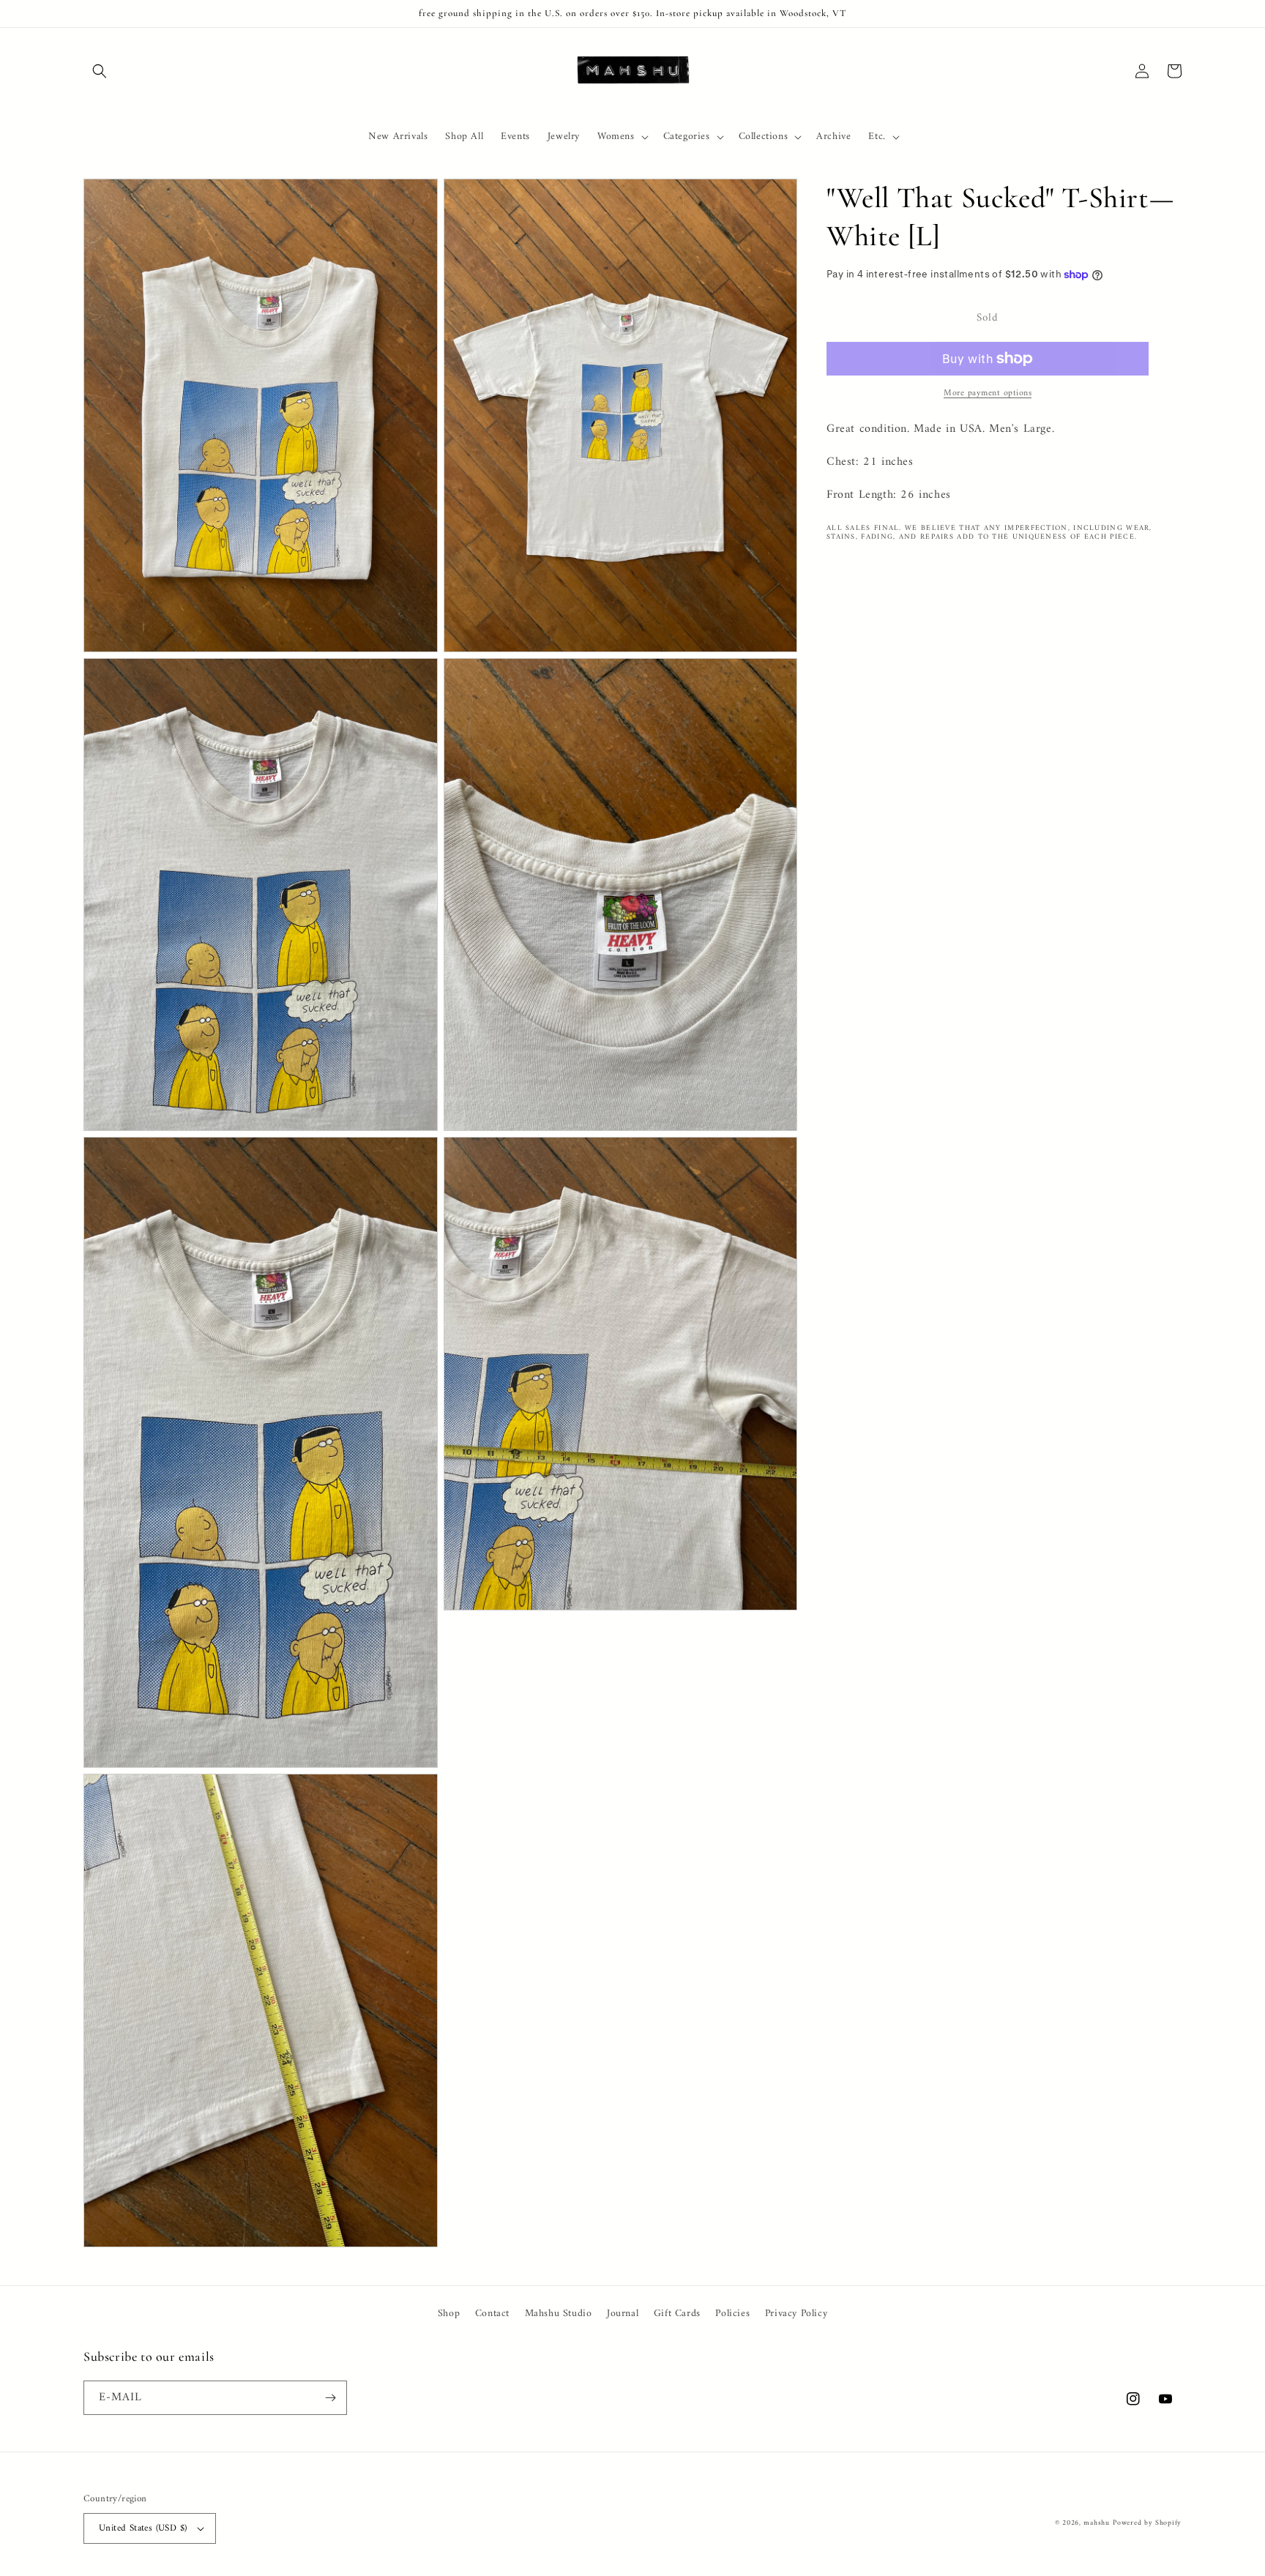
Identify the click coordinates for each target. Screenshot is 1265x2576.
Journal (623, 2314)
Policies (732, 2314)
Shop (449, 2314)
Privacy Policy (796, 2314)
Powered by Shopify (1147, 2523)
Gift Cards (677, 2314)
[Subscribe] (330, 2398)
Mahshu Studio (559, 2314)
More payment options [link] (988, 394)
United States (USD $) (143, 2528)
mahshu (1096, 2523)
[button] (100, 71)
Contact (492, 2314)
